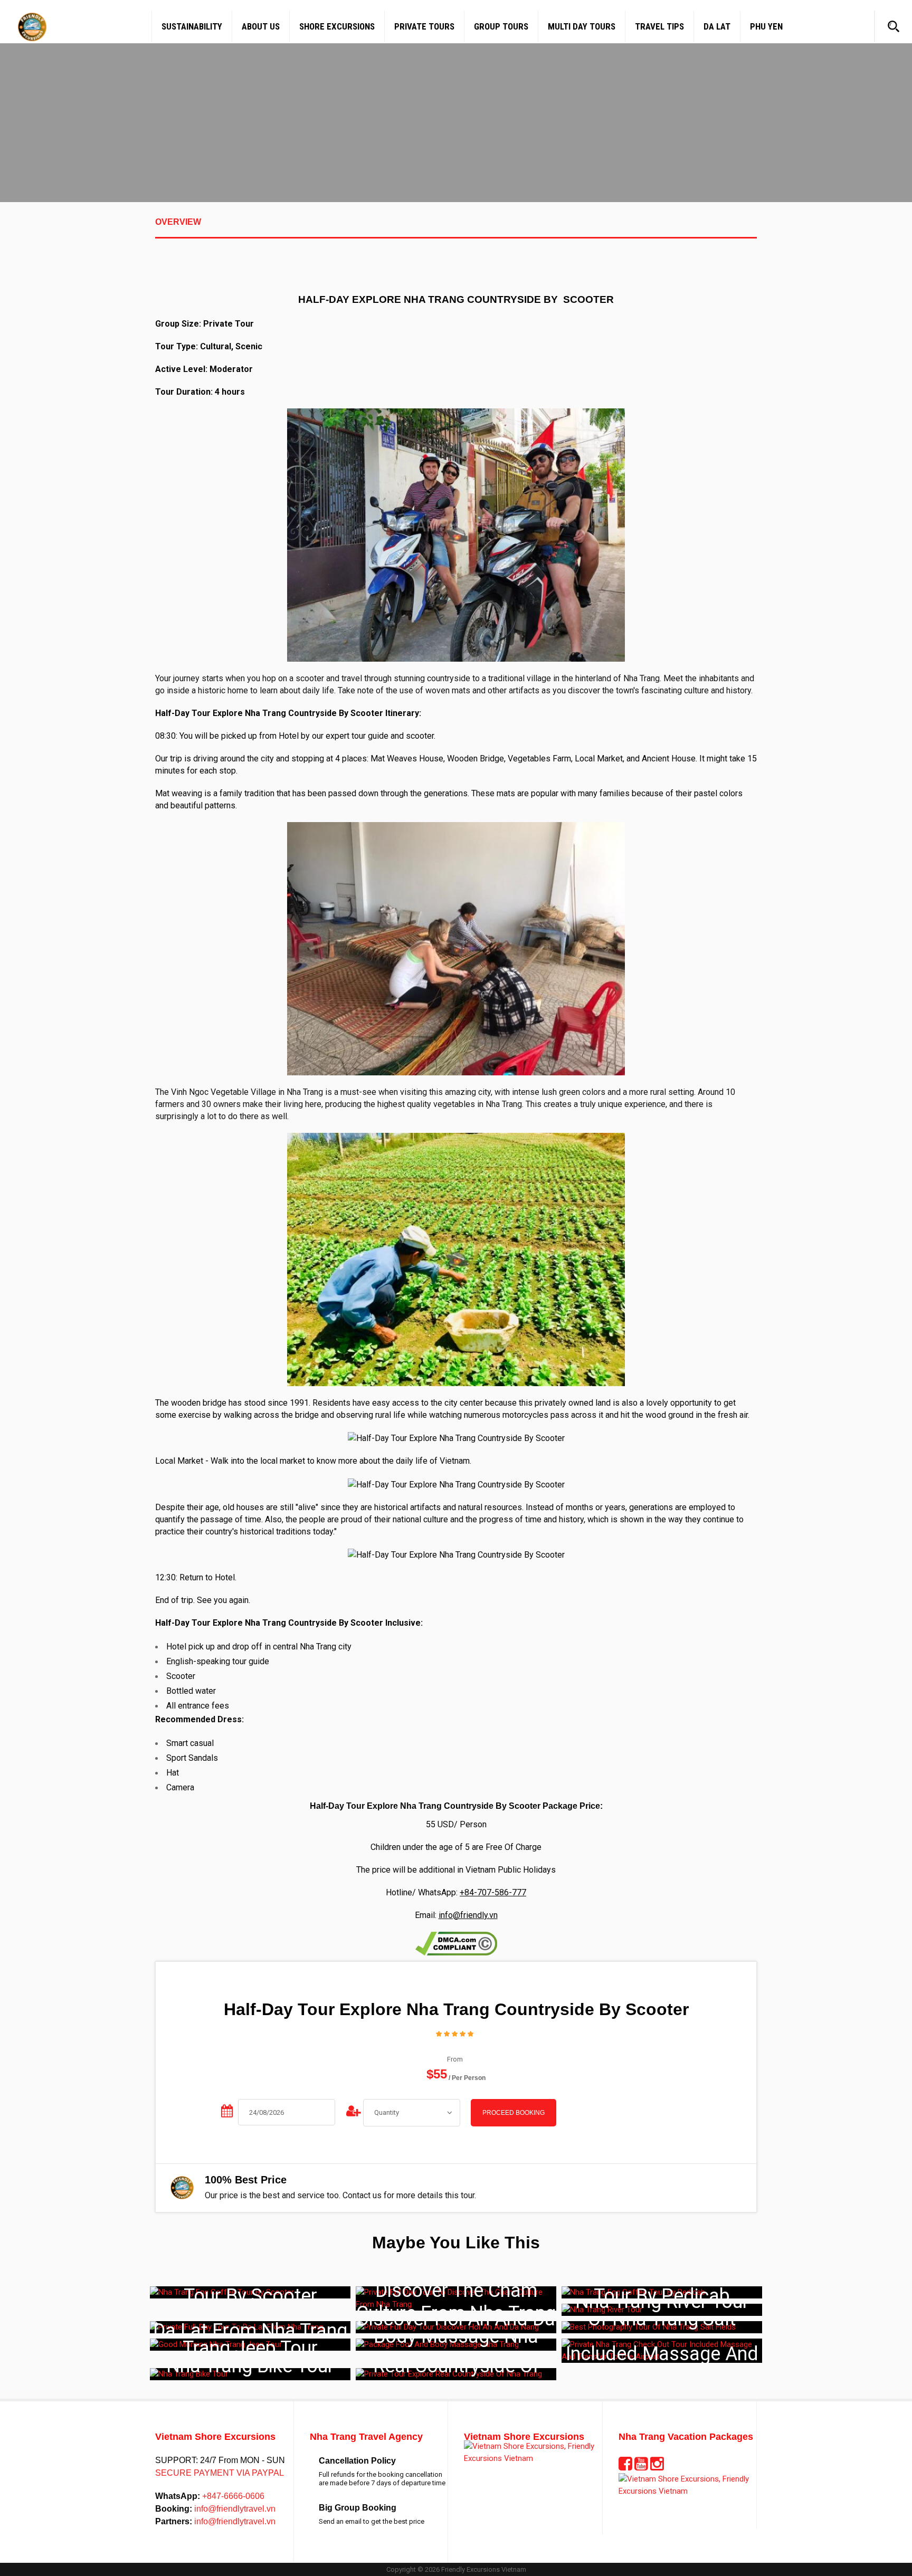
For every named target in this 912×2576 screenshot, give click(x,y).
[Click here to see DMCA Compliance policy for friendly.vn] (456, 1943)
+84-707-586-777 (493, 1892)
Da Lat (717, 26)
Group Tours (501, 26)
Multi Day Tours (582, 26)
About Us (261, 26)
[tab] (456, 228)
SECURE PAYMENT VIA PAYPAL (220, 2473)
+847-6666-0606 (232, 2496)
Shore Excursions (337, 26)
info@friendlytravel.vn (234, 2509)
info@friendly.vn (468, 1915)
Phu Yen (766, 26)
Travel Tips (659, 26)
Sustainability (192, 26)
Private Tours (424, 26)
